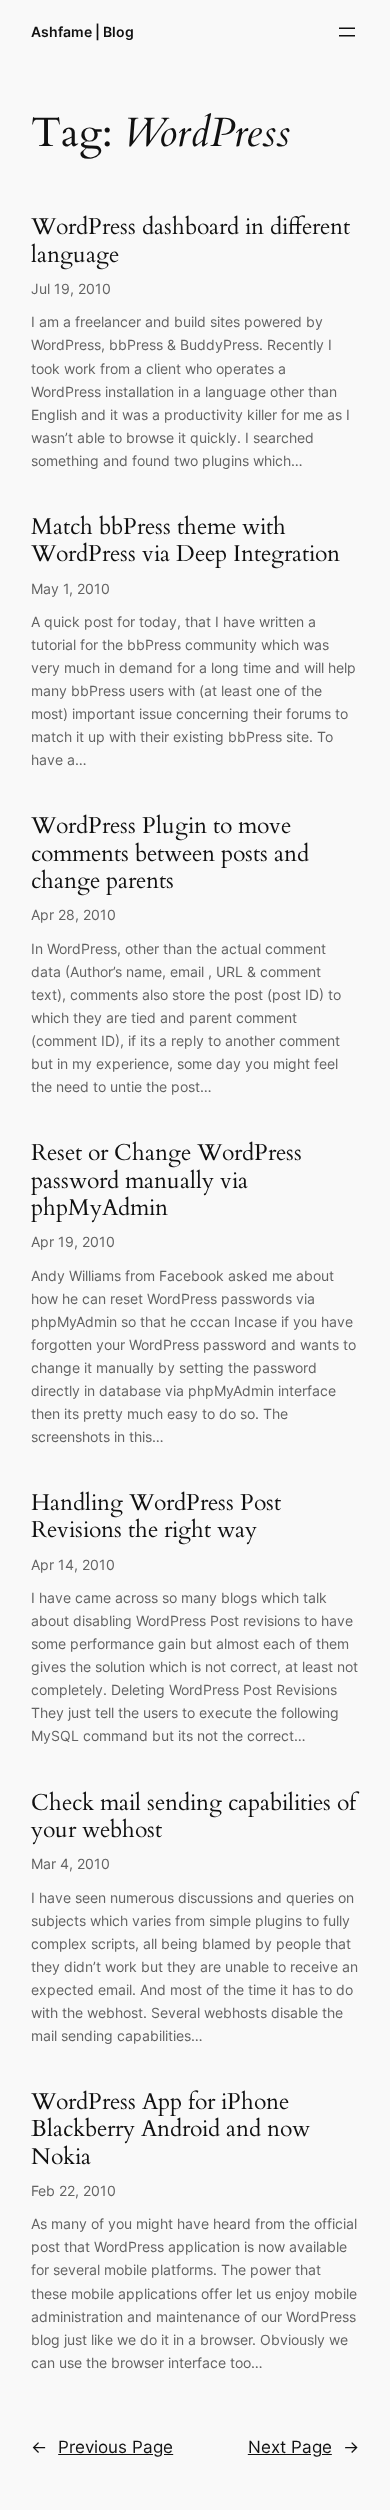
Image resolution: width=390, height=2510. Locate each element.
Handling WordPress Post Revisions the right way (156, 1516)
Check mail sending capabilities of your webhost (193, 1816)
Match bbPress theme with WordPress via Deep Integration (185, 540)
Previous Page (102, 2447)
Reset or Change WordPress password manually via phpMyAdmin (166, 1180)
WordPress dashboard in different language (190, 240)
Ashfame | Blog (82, 31)
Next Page (303, 2447)
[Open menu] (347, 32)
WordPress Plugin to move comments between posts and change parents (170, 853)
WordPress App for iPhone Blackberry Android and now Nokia (170, 2129)
